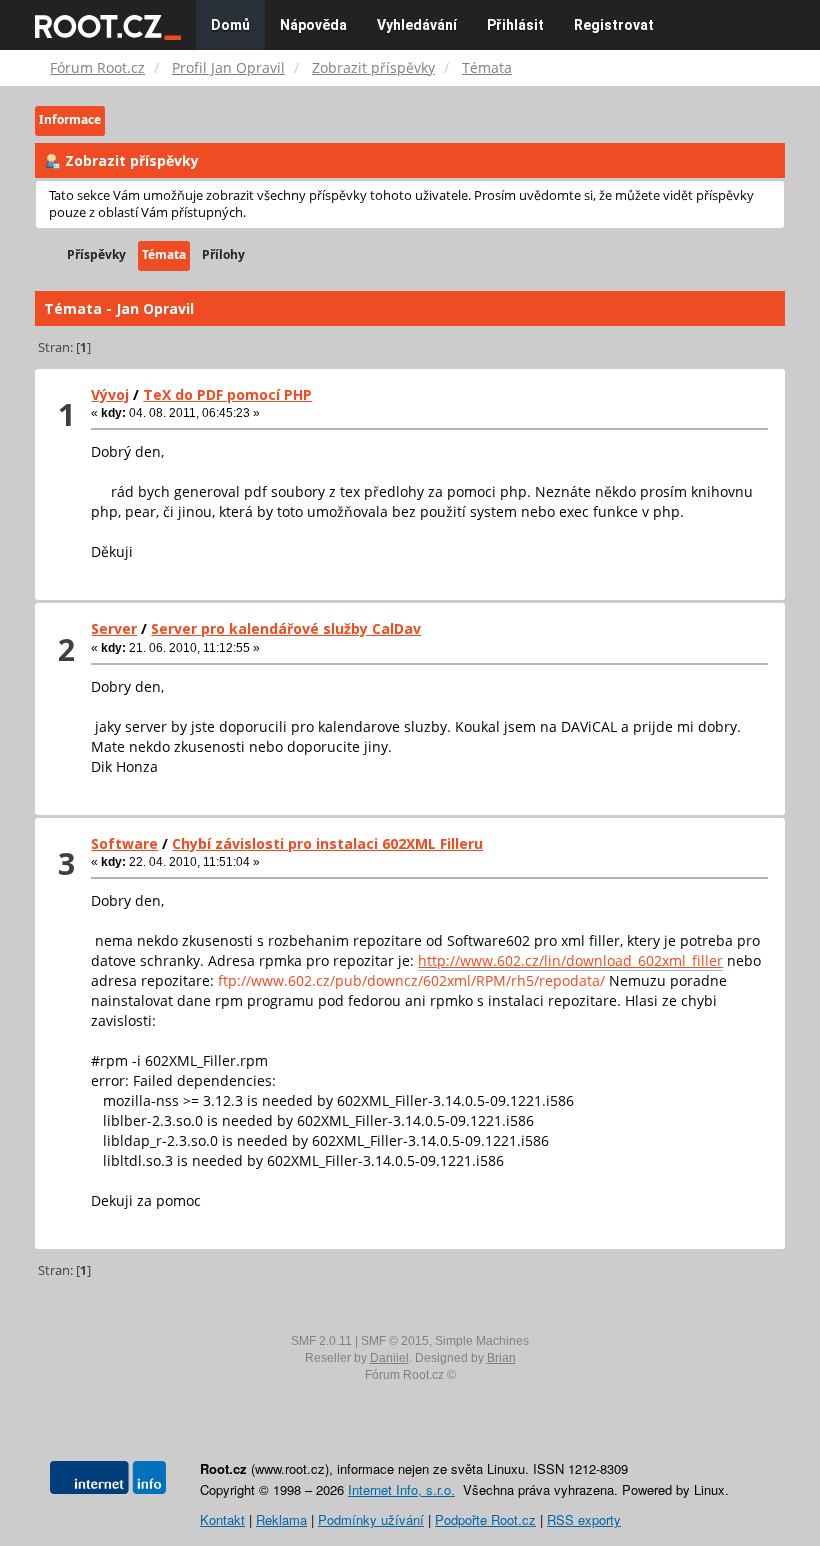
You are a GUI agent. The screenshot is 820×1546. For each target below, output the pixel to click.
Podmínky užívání (371, 1519)
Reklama (281, 1519)
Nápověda (313, 25)
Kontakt (222, 1519)
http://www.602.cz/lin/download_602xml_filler (570, 960)
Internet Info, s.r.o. (401, 1489)
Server (114, 628)
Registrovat (614, 25)
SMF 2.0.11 (321, 1341)
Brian (501, 1358)
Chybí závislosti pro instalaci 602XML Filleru (327, 843)
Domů (230, 25)
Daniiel (389, 1358)
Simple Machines (482, 1341)
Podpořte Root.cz (485, 1519)
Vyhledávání (417, 25)
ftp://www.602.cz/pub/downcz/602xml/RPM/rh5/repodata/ (411, 980)
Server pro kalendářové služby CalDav (286, 628)
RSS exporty (584, 1519)
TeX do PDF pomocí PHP (227, 394)
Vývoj (110, 394)
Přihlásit (515, 25)
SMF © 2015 (395, 1341)
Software (124, 843)
